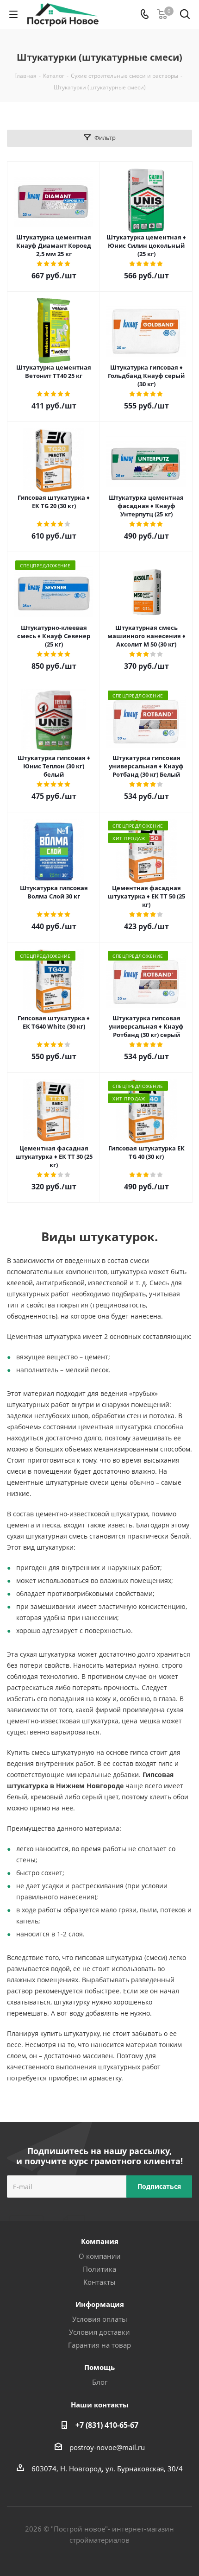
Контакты (99, 2282)
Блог (100, 2382)
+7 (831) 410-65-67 (107, 2425)
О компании (100, 2256)
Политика (99, 2269)
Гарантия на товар (99, 2345)
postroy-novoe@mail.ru (107, 2447)
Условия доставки (99, 2332)
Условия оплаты (100, 2319)
